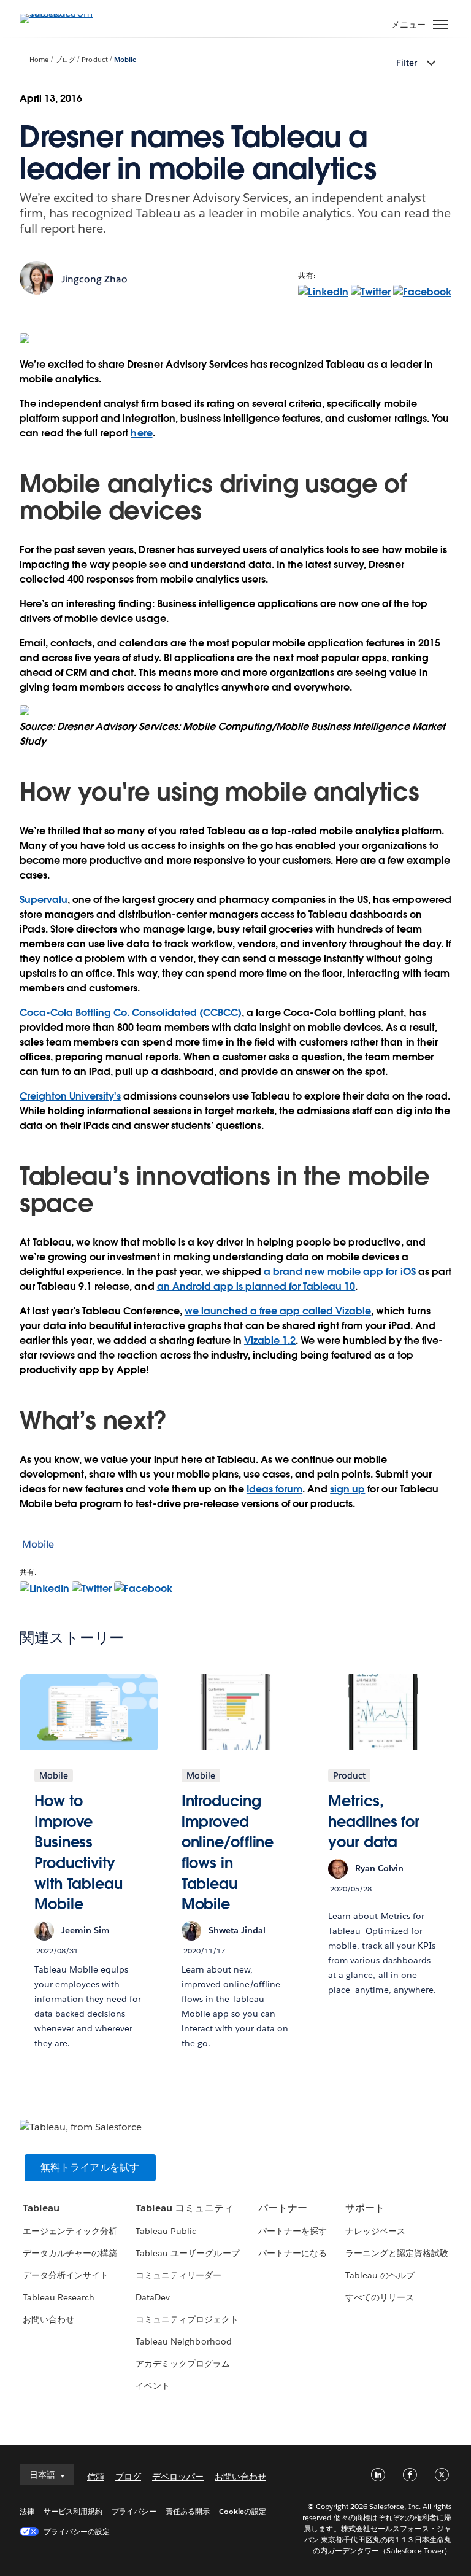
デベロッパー (178, 2477)
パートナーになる (293, 2253)
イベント (153, 2386)
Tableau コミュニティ (185, 2208)
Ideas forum (274, 1489)
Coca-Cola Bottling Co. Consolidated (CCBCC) (131, 1013)
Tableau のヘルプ (380, 2275)
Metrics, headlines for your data (374, 1821)
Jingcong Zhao (94, 279)
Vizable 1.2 (270, 1340)
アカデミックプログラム (183, 2364)
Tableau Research (59, 2297)
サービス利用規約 (73, 2511)
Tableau (41, 2208)
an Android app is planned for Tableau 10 (256, 1286)
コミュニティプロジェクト (187, 2319)
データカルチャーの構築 (70, 2253)
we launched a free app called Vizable (278, 1311)
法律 (27, 2511)
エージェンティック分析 (70, 2231)
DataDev (153, 2297)
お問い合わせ (48, 2319)
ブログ (65, 60)
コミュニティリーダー (178, 2275)
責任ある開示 (188, 2511)
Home (39, 60)
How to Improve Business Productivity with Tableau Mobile (78, 1852)
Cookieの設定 (243, 2511)
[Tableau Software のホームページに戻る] (63, 13)
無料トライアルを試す (90, 2167)
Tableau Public (166, 2231)
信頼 (96, 2477)
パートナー (283, 2208)
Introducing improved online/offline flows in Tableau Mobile (228, 1852)
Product (94, 60)
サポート (365, 2208)
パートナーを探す (293, 2231)
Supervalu (44, 900)
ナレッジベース (375, 2231)
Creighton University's (70, 1096)
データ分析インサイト (66, 2275)
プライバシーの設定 (77, 2531)
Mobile (125, 60)
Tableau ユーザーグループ (187, 2253)
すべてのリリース (380, 2297)
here (141, 433)
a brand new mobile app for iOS (340, 1272)
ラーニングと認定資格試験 (397, 2253)
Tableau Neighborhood (183, 2341)
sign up (347, 1489)
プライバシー (134, 2511)
